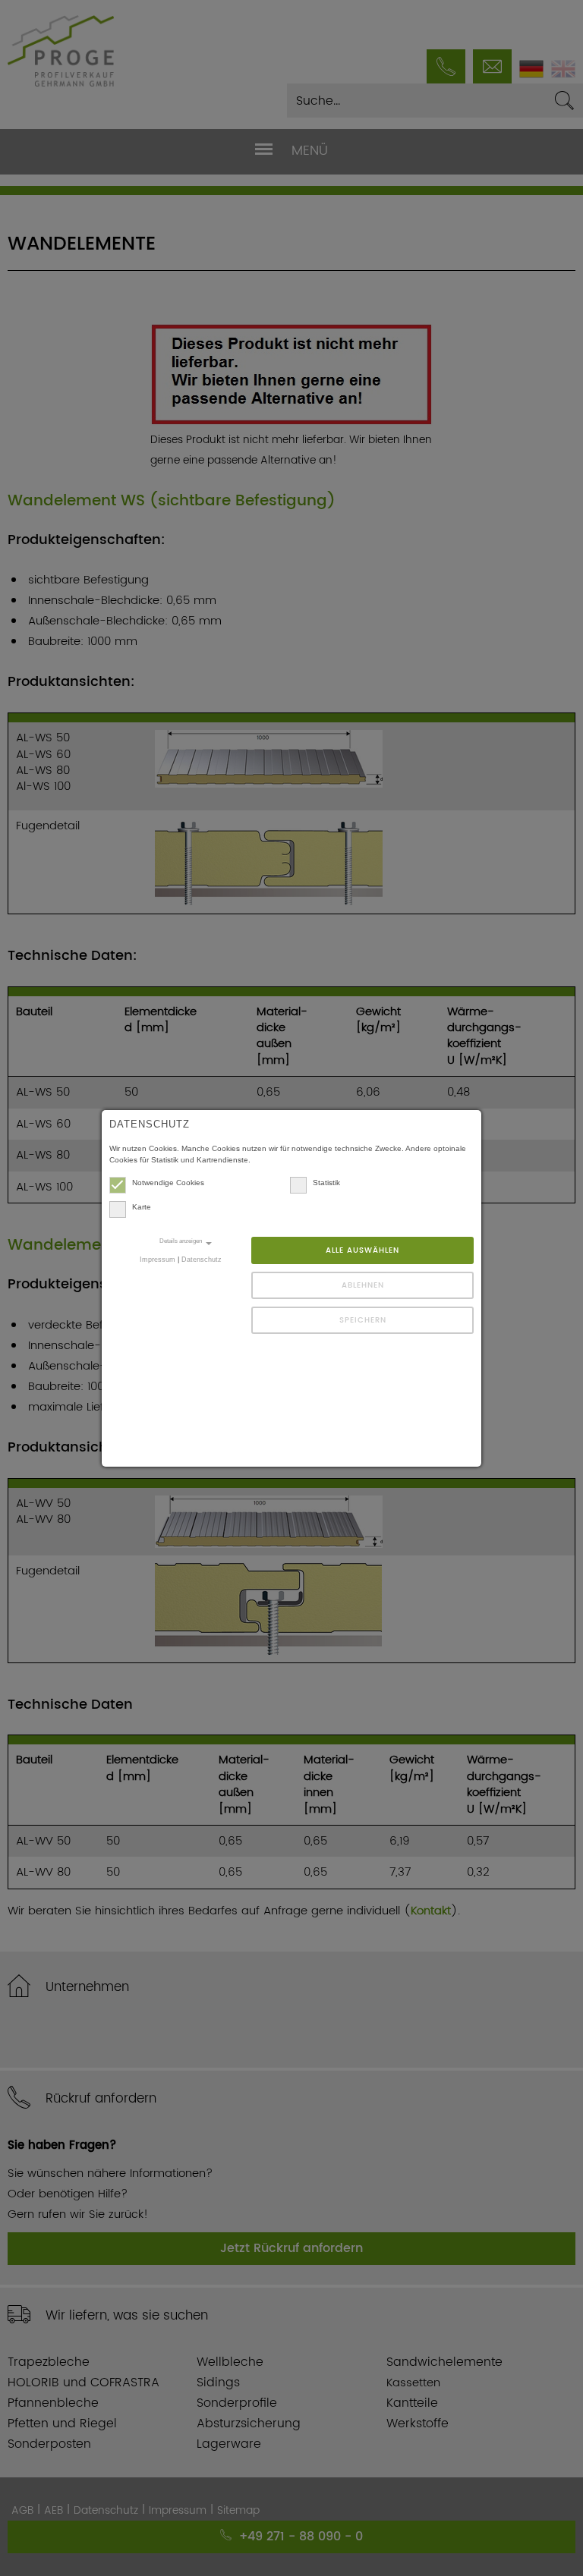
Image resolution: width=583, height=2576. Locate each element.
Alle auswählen (362, 1250)
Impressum (158, 1260)
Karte (142, 1207)
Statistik (326, 1183)
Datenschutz (202, 1260)
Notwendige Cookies (168, 1183)
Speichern (363, 1320)
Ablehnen (363, 1285)
